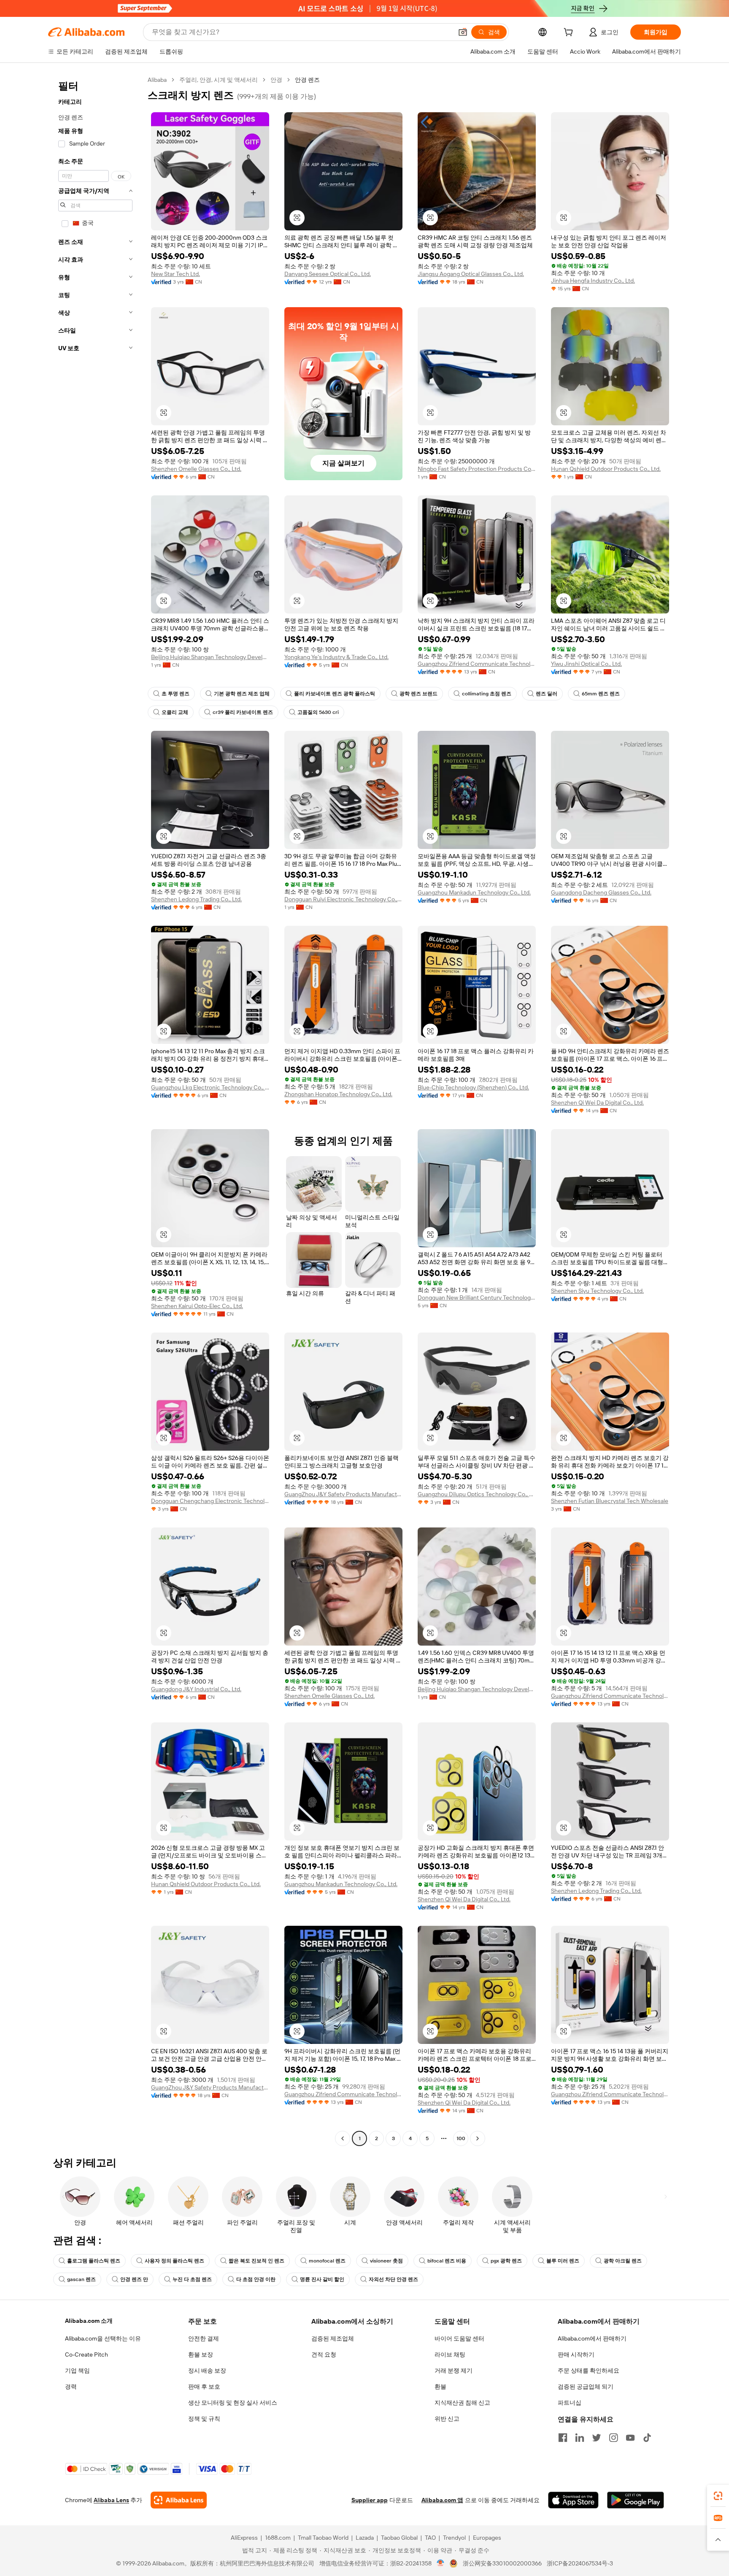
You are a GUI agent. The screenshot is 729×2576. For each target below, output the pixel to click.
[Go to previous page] (343, 2138)
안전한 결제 (204, 2338)
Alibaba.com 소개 (89, 2321)
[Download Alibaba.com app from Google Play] (636, 2500)
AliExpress (244, 2538)
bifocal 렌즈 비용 (447, 2261)
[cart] (570, 33)
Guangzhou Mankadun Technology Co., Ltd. (474, 892)
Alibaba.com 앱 (442, 2500)
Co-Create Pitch (86, 2354)
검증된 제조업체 (333, 2338)
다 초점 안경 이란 (256, 2279)
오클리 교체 (175, 712)
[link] (718, 2496)
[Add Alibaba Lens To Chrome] (179, 2500)
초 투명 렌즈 (175, 694)
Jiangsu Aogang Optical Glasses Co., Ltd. (471, 274)
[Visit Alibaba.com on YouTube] (630, 2438)
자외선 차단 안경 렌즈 (393, 2279)
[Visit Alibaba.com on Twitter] (597, 2438)
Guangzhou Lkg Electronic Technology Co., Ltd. (210, 1087)
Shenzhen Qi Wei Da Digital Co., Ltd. (597, 1103)
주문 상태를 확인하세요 (589, 2371)
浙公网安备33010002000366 (502, 2563)
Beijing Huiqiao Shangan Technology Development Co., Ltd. (210, 657)
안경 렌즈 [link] (307, 80)
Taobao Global (399, 2538)
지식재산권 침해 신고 (462, 2403)
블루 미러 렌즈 (563, 2261)
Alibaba (157, 80)
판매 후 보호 (204, 2387)
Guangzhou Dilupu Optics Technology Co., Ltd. (477, 1494)
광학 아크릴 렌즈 (623, 2261)
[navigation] (95, 1110)
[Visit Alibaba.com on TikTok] (647, 2438)
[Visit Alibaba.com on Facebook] (563, 2438)
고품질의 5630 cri (318, 712)
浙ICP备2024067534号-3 (580, 2563)
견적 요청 (324, 2354)
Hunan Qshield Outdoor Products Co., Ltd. (606, 469)
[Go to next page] (478, 2138)
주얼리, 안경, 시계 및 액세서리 (219, 80)
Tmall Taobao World (323, 2538)
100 (461, 2138)
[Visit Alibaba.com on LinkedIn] (580, 2438)
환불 (440, 2387)
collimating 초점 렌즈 (487, 694)
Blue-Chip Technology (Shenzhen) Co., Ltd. (473, 1087)
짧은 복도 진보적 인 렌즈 (256, 2261)
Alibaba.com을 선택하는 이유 (103, 2338)
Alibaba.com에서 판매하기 (592, 2338)
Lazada (365, 2538)
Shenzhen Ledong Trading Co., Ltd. (196, 899)
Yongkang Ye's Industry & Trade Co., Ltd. (336, 657)
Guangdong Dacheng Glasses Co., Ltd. (601, 892)
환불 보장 (201, 2354)
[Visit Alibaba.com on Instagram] (613, 2438)
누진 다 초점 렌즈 (192, 2279)
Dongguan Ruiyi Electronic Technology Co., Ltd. (343, 899)
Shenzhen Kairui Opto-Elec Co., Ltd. (197, 1306)
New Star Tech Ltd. (175, 274)
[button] (463, 32)
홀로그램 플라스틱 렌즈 (94, 2261)
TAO (430, 2538)
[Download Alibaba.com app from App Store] (573, 2500)
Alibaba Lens (111, 2500)
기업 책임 (77, 2371)
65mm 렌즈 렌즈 (601, 694)
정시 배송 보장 (207, 2371)
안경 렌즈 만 (134, 2279)
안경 (276, 80)
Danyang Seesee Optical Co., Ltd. (328, 274)
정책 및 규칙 (204, 2419)
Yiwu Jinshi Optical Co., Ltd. (586, 664)
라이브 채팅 (450, 2354)
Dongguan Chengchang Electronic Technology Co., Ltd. (210, 1501)
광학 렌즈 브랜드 (418, 694)
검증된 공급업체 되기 (586, 2387)
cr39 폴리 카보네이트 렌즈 (243, 712)
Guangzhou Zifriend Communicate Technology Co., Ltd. (477, 664)
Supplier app (370, 2500)
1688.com (278, 2538)
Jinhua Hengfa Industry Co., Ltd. (593, 281)
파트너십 (570, 2403)
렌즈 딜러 (547, 694)
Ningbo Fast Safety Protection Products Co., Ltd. (477, 469)
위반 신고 (447, 2419)
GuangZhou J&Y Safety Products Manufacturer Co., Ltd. (343, 1494)
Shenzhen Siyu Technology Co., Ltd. (597, 1291)
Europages (487, 2538)
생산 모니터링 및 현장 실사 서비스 (233, 2403)
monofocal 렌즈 (327, 2261)
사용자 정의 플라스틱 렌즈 (174, 2261)
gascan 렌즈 (81, 2279)
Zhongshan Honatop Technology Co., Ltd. (338, 1094)
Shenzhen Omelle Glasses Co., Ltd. (196, 469)
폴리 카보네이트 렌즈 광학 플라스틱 (335, 694)
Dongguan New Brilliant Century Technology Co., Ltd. (477, 1297)
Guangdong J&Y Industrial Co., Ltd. (196, 1689)
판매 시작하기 (576, 2354)
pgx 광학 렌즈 (506, 2261)
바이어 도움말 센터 (459, 2338)
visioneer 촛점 (386, 2261)
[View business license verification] (441, 2563)
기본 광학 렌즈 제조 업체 (242, 694)
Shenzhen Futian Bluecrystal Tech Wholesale (610, 1501)
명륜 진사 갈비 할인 (322, 2279)
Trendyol (454, 2538)
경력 (71, 2387)
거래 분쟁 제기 (454, 2371)
